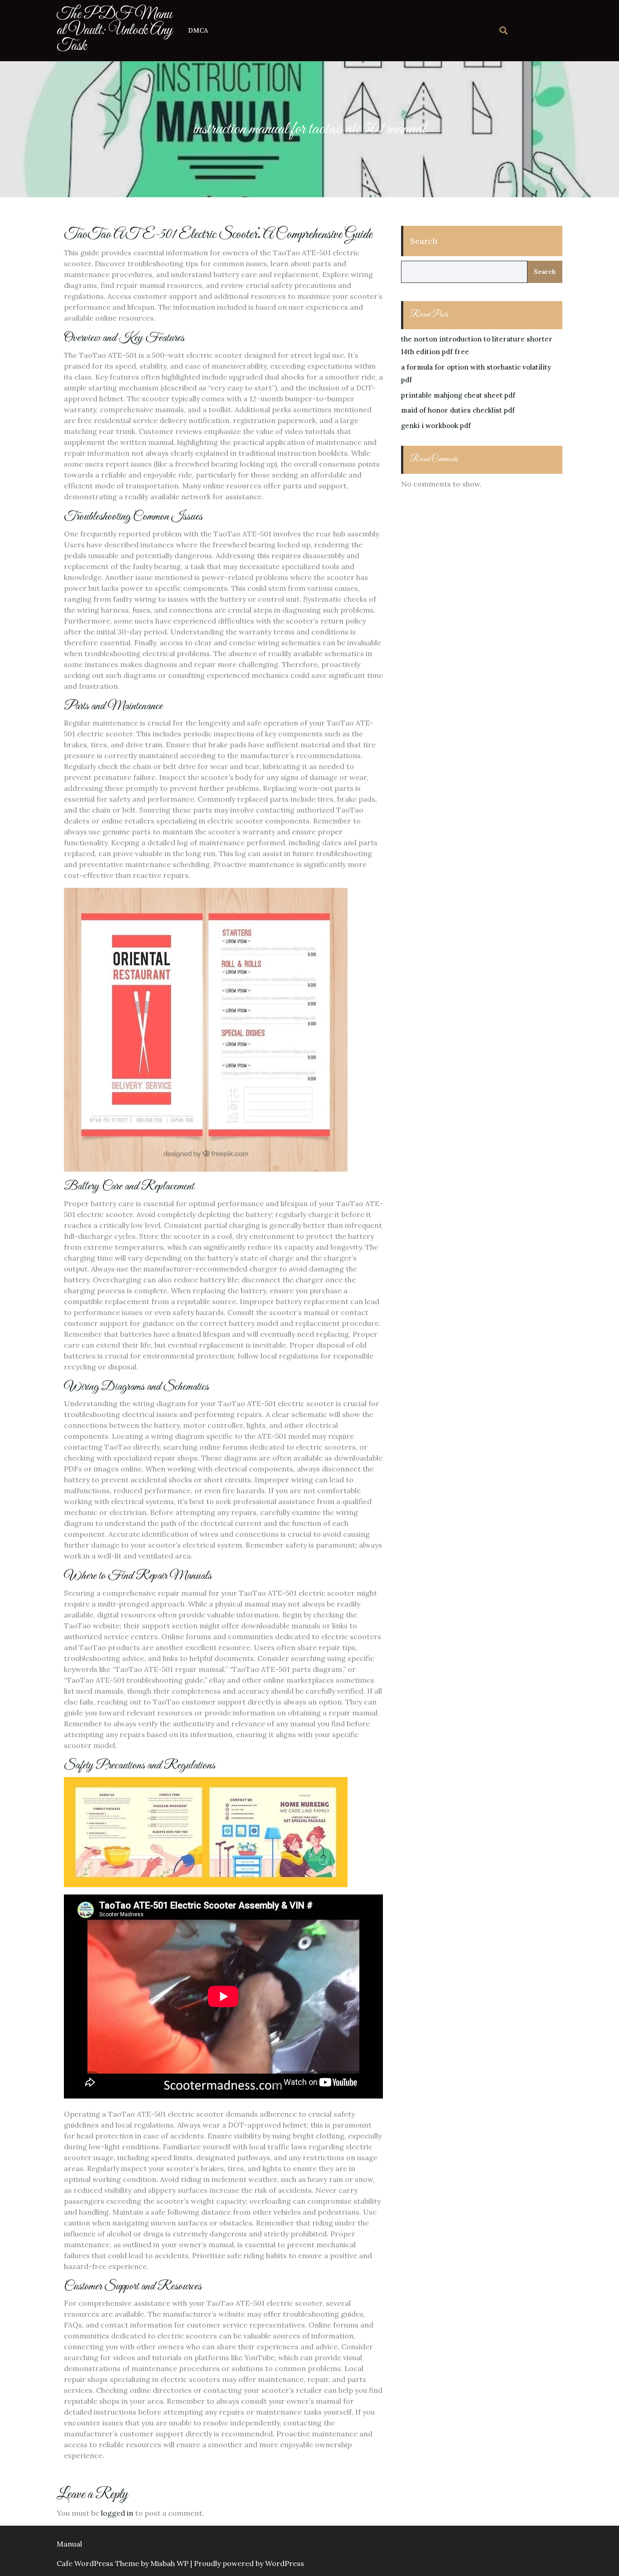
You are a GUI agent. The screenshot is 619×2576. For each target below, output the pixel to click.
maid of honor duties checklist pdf (458, 410)
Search (424, 241)
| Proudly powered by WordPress (247, 2563)
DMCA (198, 30)
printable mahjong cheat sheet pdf (458, 395)
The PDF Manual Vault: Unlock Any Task (115, 30)
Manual (69, 2544)
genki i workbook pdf (436, 426)
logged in (117, 2513)
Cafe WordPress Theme (98, 2563)
